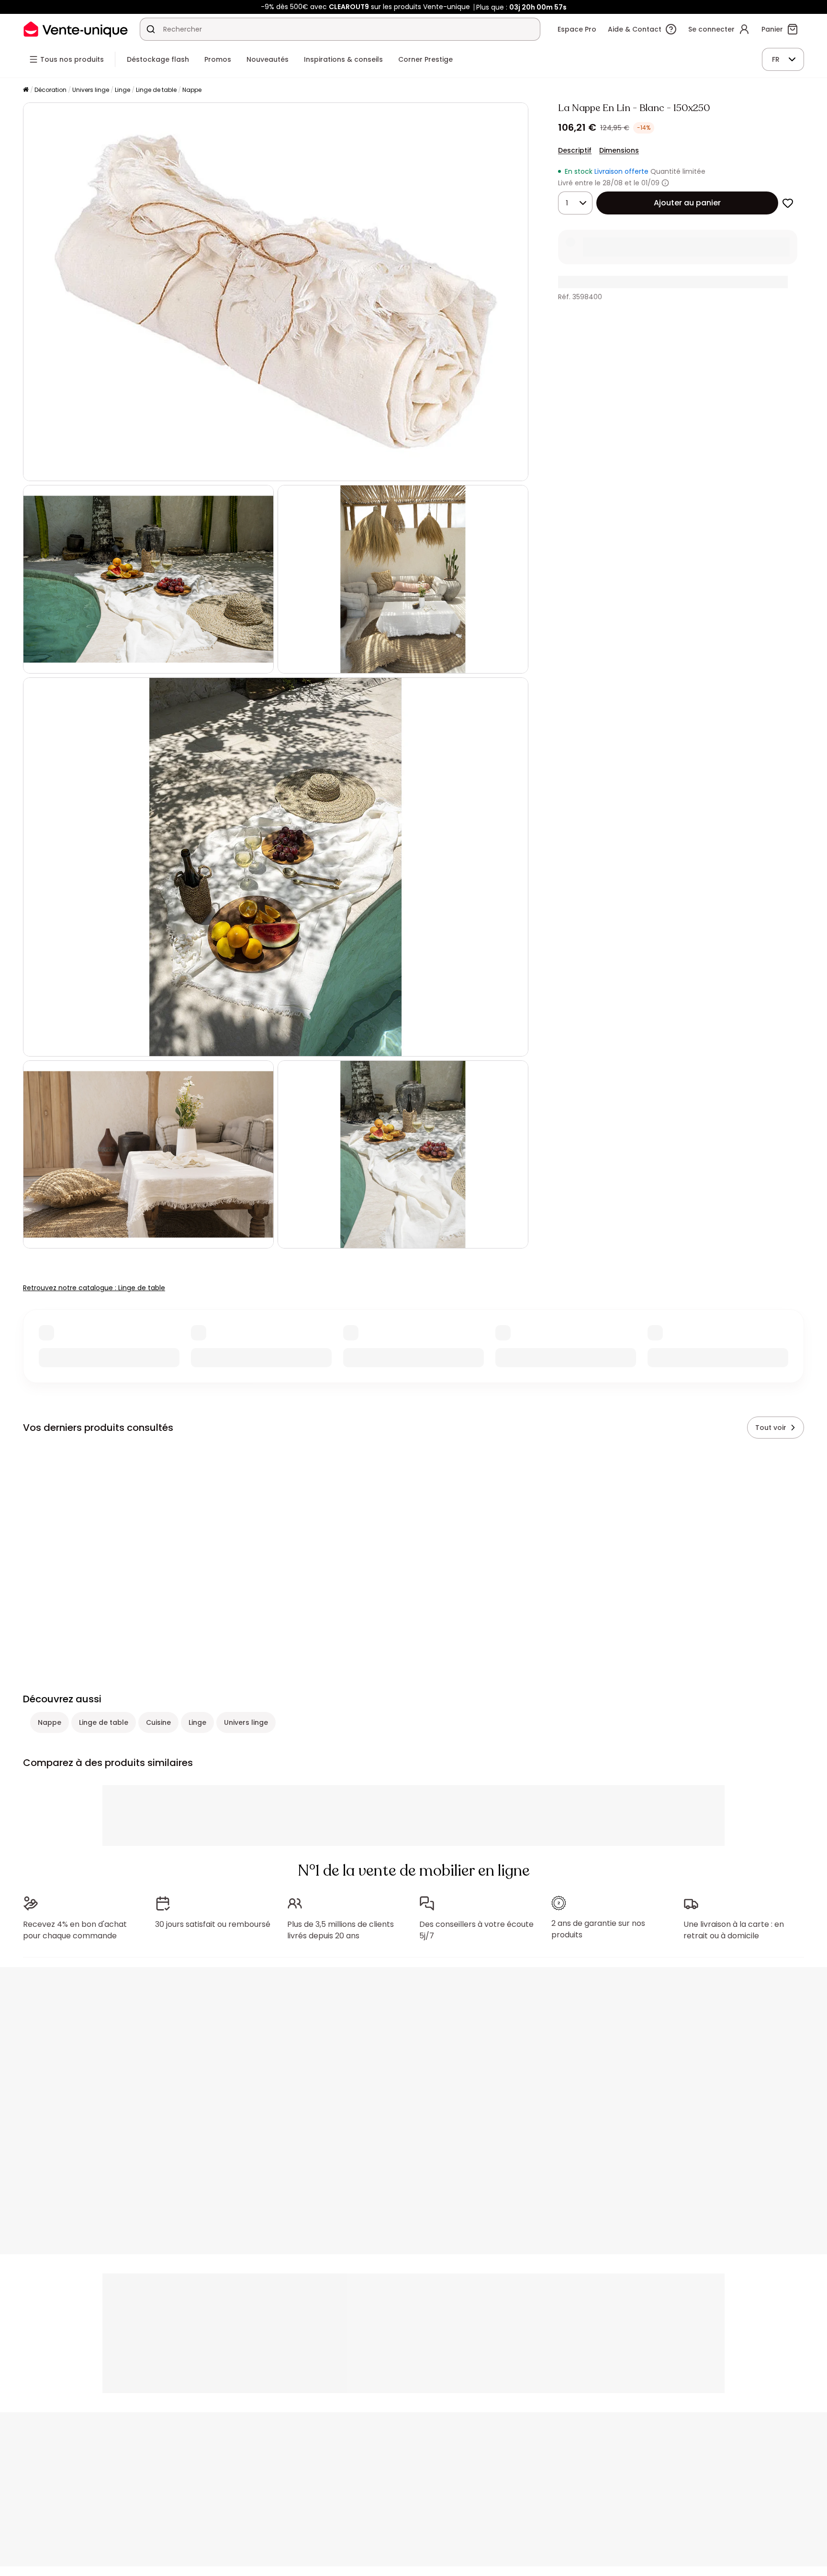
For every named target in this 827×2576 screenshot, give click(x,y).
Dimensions (619, 150)
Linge (123, 90)
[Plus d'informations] (665, 183)
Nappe (192, 90)
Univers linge (91, 90)
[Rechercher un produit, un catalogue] (151, 29)
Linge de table (156, 90)
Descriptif (575, 150)
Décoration (50, 90)
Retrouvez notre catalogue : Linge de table (94, 1288)
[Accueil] (26, 90)
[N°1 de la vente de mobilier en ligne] (76, 29)
